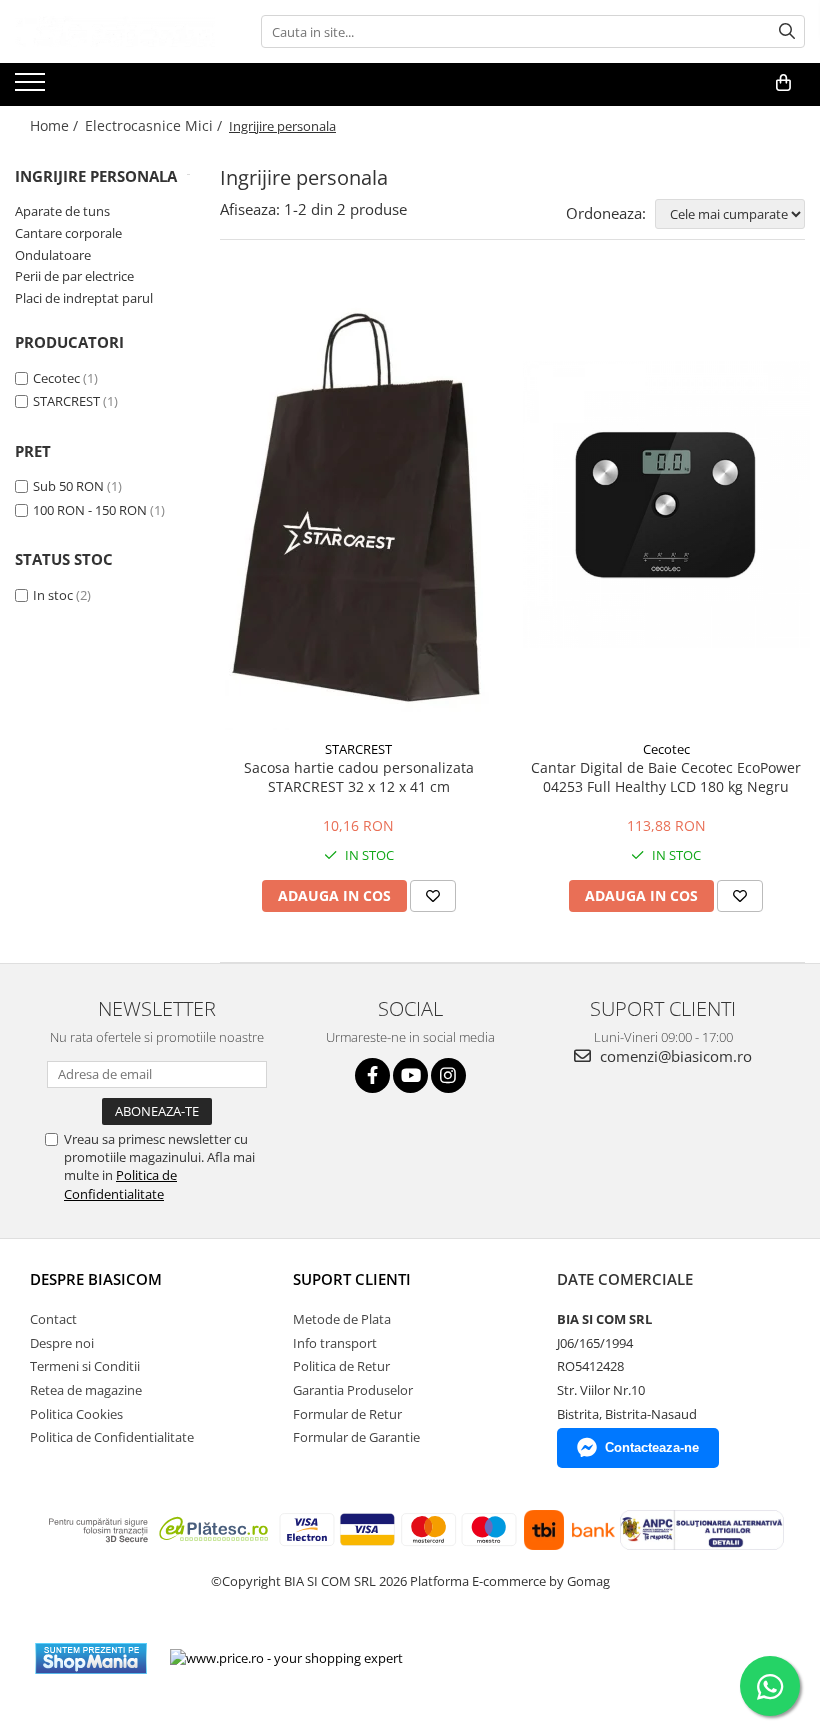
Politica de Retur (341, 1366)
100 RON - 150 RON (90, 510)
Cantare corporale (68, 233)
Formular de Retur (347, 1414)
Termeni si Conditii (85, 1366)
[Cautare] (787, 31)
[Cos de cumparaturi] (783, 83)
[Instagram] (448, 1075)
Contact (53, 1319)
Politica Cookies (76, 1414)
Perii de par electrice (74, 276)
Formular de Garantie (356, 1437)
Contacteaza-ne (652, 1447)
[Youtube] (410, 1075)
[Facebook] (372, 1075)
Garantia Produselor (353, 1390)
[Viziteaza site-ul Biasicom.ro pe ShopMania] (91, 1658)
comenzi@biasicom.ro (674, 1056)
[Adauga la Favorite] (433, 896)
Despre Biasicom (96, 1279)
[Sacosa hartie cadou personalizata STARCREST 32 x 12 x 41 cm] (359, 505)
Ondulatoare (53, 255)
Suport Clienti (352, 1279)
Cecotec (56, 378)
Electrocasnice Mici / (155, 125)
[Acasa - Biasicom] (115, 31)
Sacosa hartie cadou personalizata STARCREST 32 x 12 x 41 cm (359, 777)
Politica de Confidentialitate (120, 1184)
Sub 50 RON (68, 486)
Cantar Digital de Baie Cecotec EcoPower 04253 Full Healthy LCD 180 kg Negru (666, 777)
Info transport (335, 1343)
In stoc (53, 595)
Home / (56, 125)
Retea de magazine (86, 1390)
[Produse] (32, 88)
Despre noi (62, 1343)
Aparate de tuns (62, 211)
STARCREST (66, 401)
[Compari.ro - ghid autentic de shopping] (491, 1658)
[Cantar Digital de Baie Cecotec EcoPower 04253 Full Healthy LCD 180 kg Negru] (667, 505)
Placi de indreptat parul (84, 298)
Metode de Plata (342, 1319)
